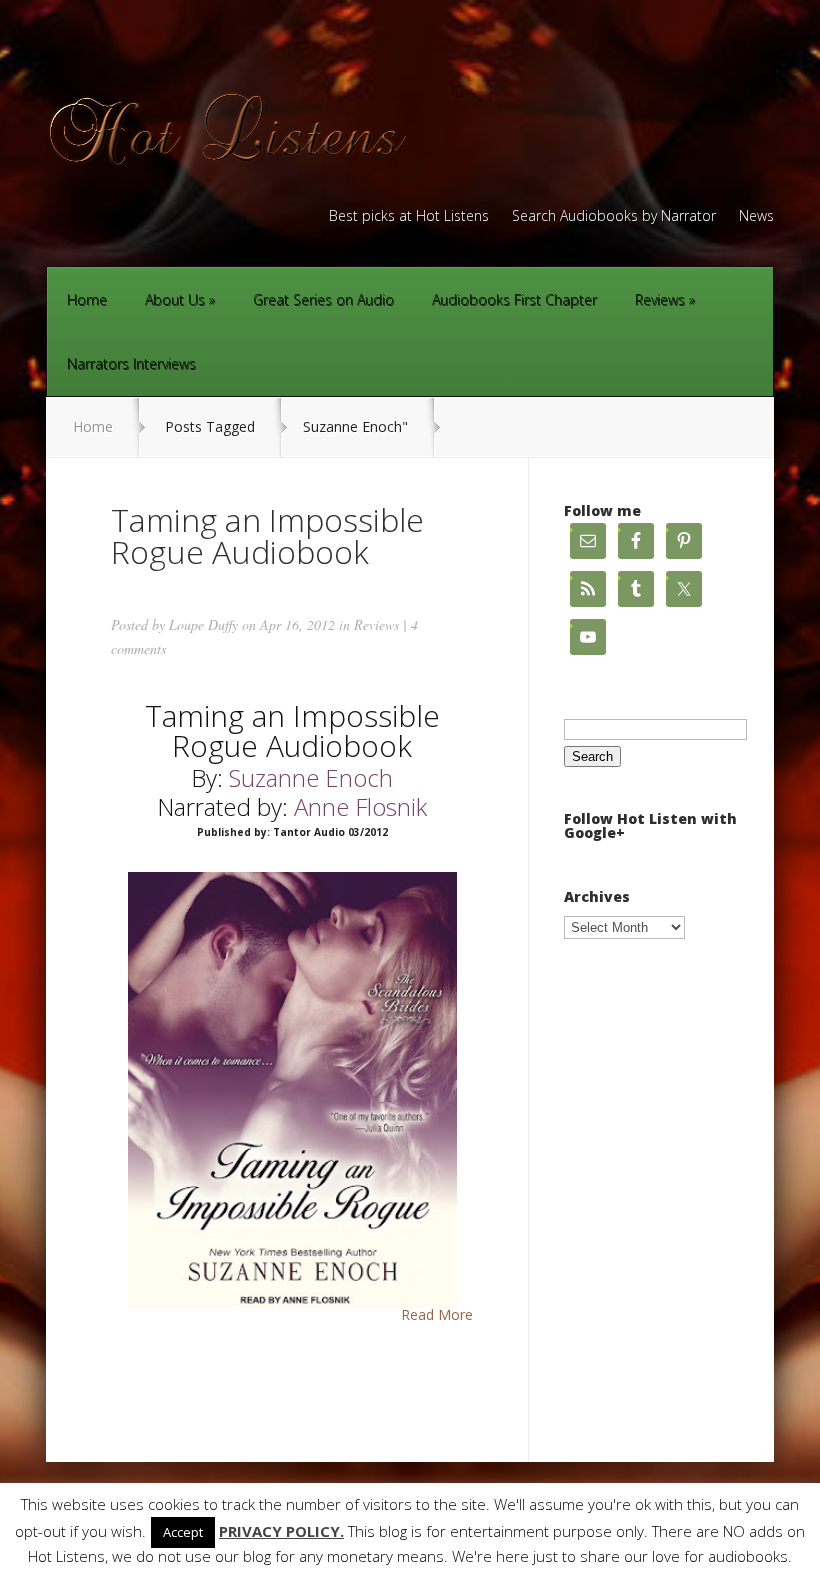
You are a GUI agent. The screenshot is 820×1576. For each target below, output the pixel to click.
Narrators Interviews (131, 363)
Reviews (660, 299)
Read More (437, 1315)
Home (87, 299)
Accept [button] (183, 1532)
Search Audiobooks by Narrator (614, 217)
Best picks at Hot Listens (409, 217)
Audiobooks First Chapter (514, 299)
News (756, 217)
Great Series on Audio (323, 299)
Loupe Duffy (203, 624)
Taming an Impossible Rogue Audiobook (267, 535)
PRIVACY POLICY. (281, 1531)
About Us (175, 299)
